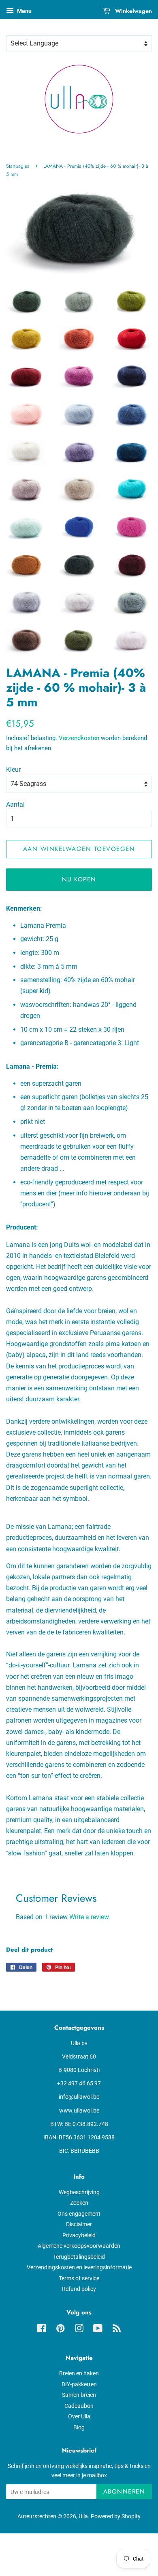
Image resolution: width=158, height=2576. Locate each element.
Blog (79, 2427)
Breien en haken (79, 2373)
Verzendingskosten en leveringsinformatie (79, 2267)
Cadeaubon (79, 2406)
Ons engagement (79, 2214)
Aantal (15, 804)
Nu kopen (79, 879)
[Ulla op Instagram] (79, 2330)
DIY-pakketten (79, 2384)
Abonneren (124, 2492)
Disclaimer (79, 2224)
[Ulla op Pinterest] (60, 2330)
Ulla (83, 2516)
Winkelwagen (133, 11)
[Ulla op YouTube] (98, 2330)
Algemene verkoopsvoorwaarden (79, 2246)
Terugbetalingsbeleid (79, 2257)
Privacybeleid (79, 2235)
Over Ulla (79, 2416)
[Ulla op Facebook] (42, 2330)
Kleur (13, 770)
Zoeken (79, 2203)
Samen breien (79, 2395)
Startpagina (18, 166)
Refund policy (79, 2289)
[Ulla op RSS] (117, 2330)
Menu (24, 11)
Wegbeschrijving (79, 2192)
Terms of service (79, 2278)
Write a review (89, 1917)
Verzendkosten (79, 738)
